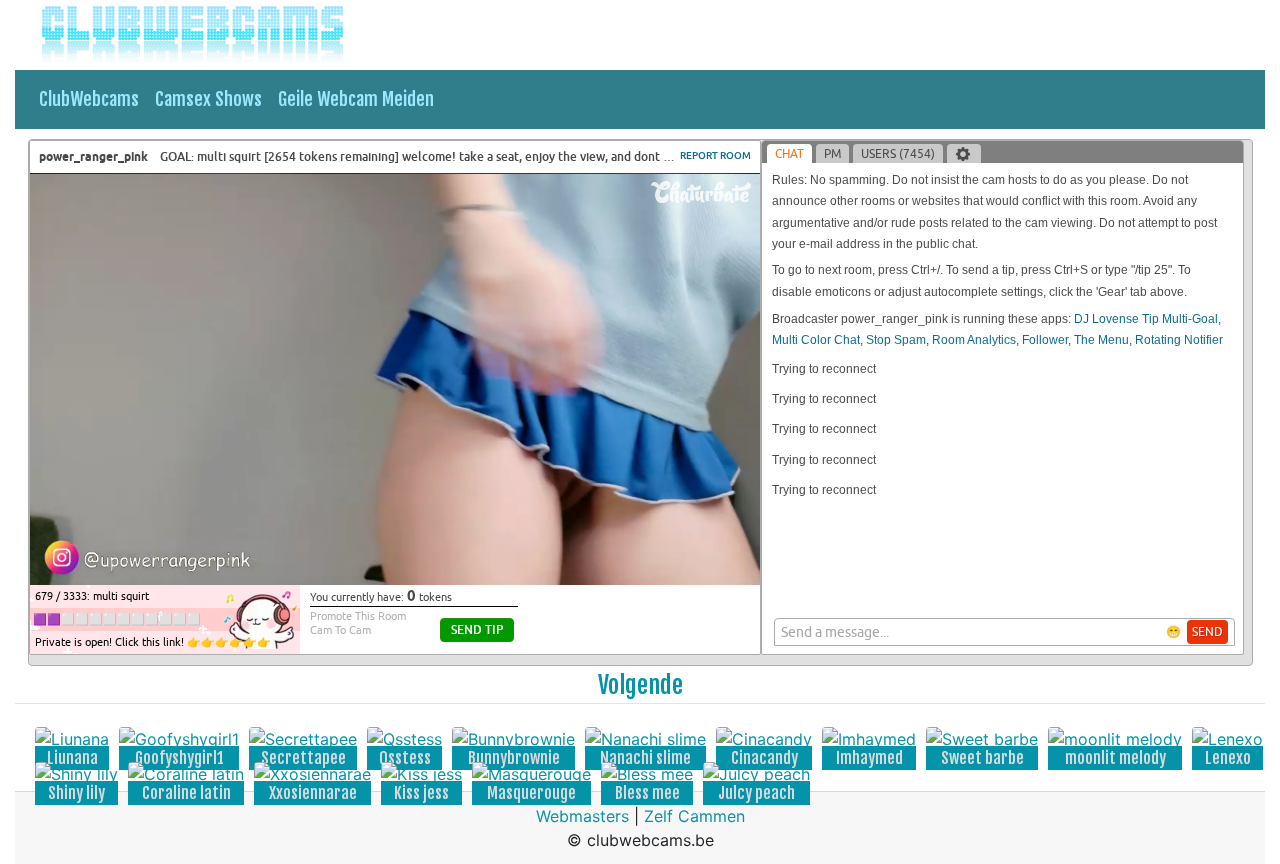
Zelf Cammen (694, 816)
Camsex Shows (208, 99)
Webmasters (582, 816)
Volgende (640, 685)
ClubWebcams (89, 99)
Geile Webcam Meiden (356, 99)
